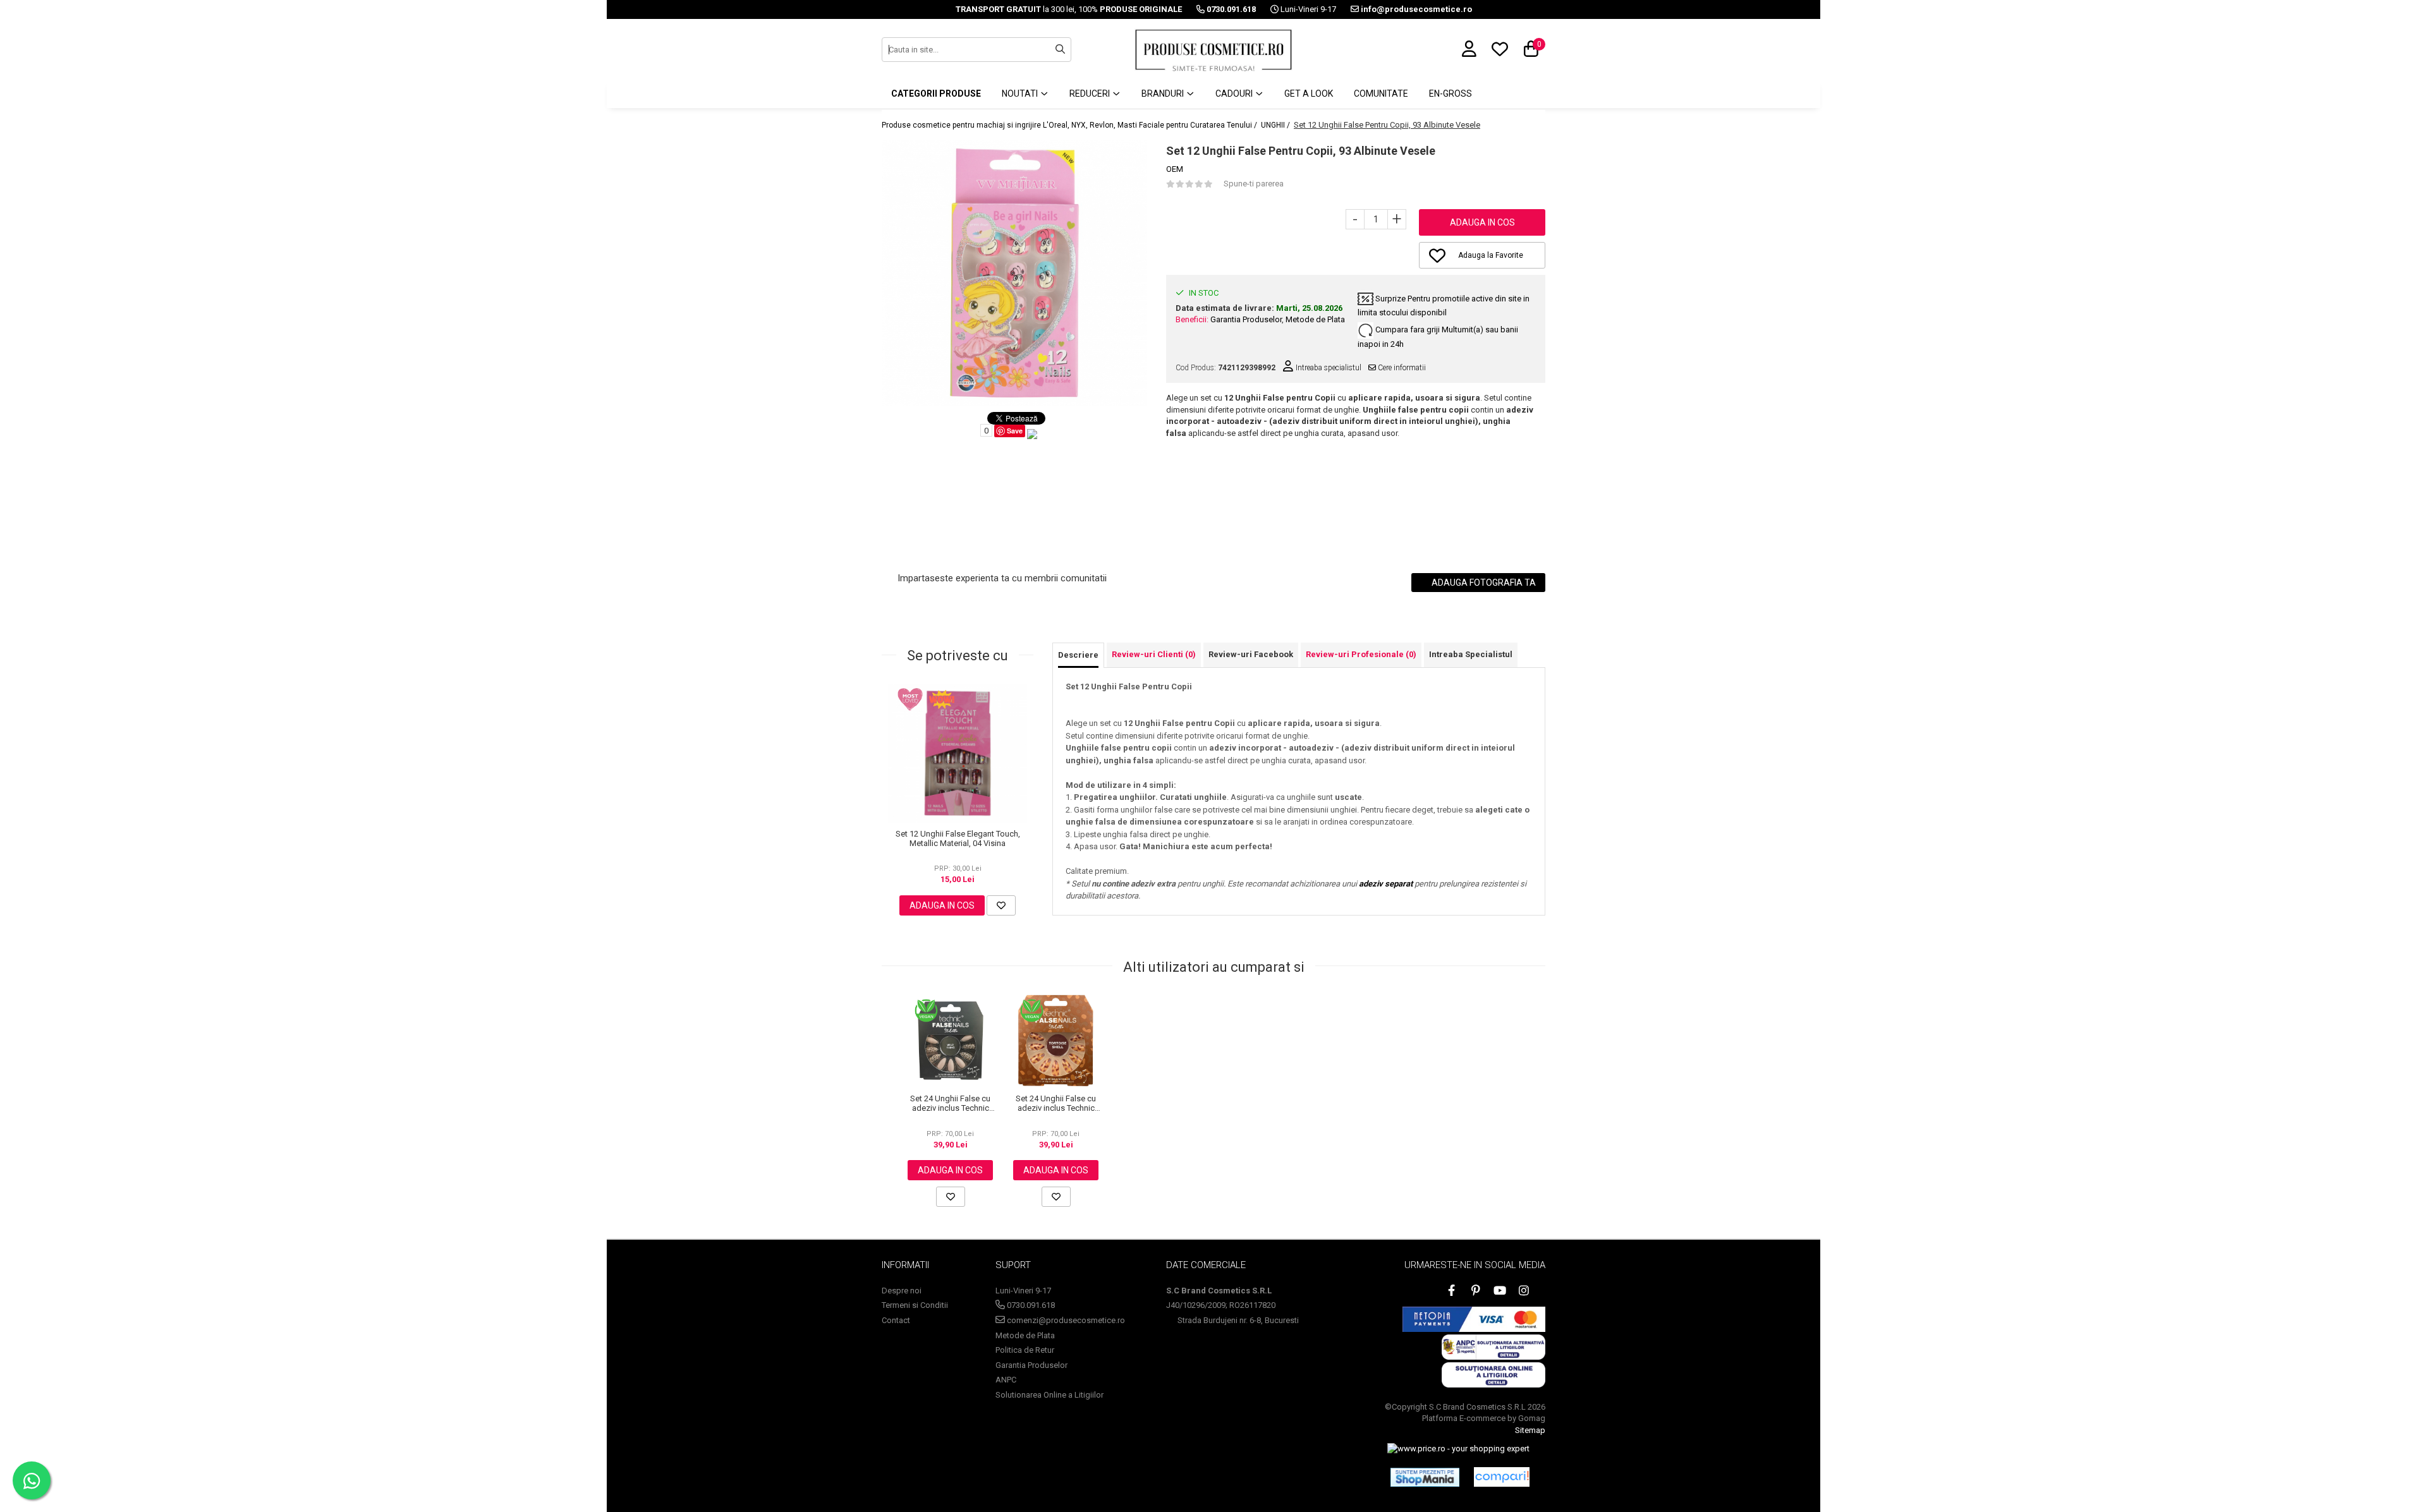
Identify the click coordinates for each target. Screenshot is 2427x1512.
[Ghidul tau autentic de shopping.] (1502, 1477)
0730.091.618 (1030, 1305)
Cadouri (1235, 94)
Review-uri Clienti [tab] (1154, 654)
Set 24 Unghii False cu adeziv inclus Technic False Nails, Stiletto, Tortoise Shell (1056, 1103)
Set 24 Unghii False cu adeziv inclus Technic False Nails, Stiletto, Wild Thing (951, 1103)
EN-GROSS (1451, 94)
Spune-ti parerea (1254, 184)
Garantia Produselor (1246, 319)
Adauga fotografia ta (1483, 583)
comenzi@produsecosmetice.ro (1065, 1320)
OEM (1175, 169)
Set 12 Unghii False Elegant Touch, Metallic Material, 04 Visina (958, 838)
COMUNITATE (1381, 94)
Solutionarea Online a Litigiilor (1049, 1395)
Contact (896, 1320)
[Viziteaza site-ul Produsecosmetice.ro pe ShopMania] (1425, 1477)
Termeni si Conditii (915, 1305)
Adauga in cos (1482, 222)
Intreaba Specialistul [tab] (1471, 654)
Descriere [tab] (1078, 655)
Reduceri (1091, 94)
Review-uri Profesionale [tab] (1361, 654)
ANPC (1006, 1380)
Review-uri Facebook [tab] (1251, 654)
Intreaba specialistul (1328, 368)
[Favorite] (1001, 905)
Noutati (1021, 94)
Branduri (1164, 94)
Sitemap (1530, 1430)
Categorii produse (936, 94)
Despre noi (902, 1291)
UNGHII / (1276, 125)
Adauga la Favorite (1491, 255)
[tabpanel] (1014, 273)
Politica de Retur (1025, 1350)
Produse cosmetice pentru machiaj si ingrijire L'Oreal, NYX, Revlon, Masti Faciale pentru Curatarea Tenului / (1070, 125)
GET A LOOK (1309, 94)
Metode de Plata (1315, 319)
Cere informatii (1401, 368)
